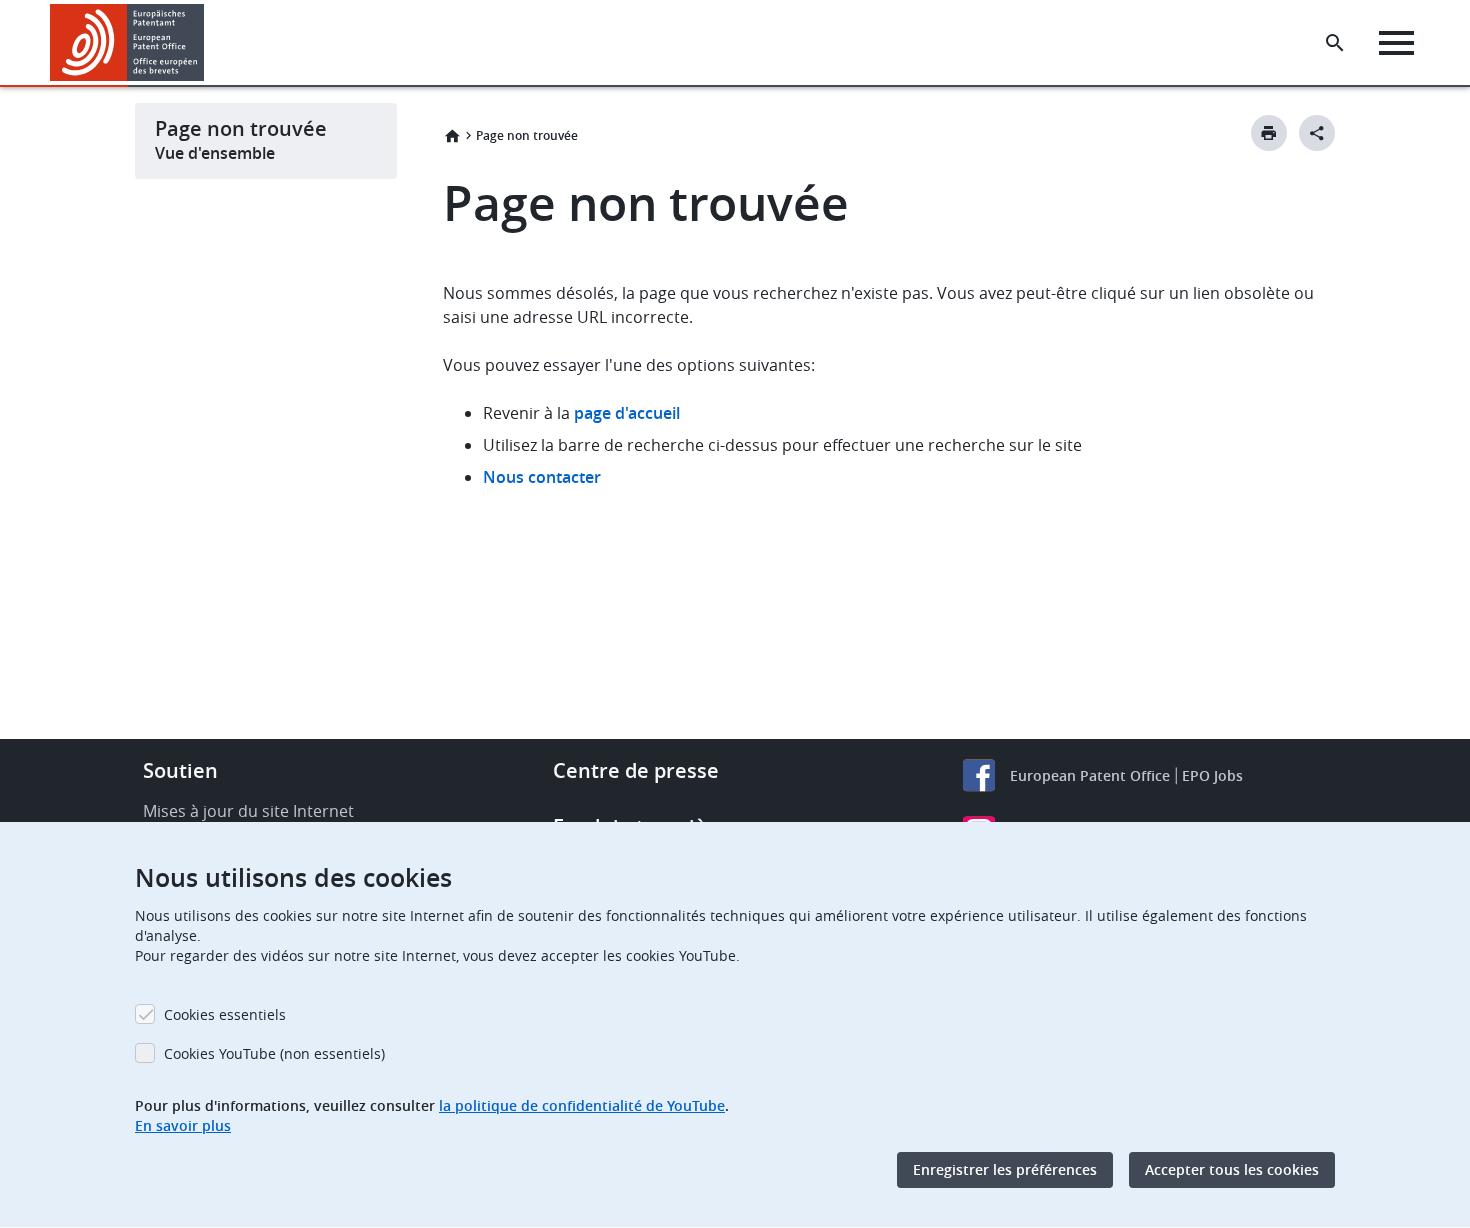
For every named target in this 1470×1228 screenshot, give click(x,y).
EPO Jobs (1212, 775)
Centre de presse (636, 770)
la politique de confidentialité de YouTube (582, 1105)
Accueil (452, 136)
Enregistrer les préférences (1005, 1169)
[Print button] (1269, 133)
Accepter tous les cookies (1232, 1169)
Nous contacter (542, 477)
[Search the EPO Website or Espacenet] (1335, 43)
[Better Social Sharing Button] (1317, 133)
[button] (208, 43)
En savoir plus (183, 1125)
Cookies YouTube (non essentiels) (274, 1053)
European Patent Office (1090, 775)
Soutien (180, 770)
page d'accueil (627, 413)
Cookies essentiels (225, 1014)
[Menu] (1396, 43)
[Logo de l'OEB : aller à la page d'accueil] (127, 42)
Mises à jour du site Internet (248, 811)
